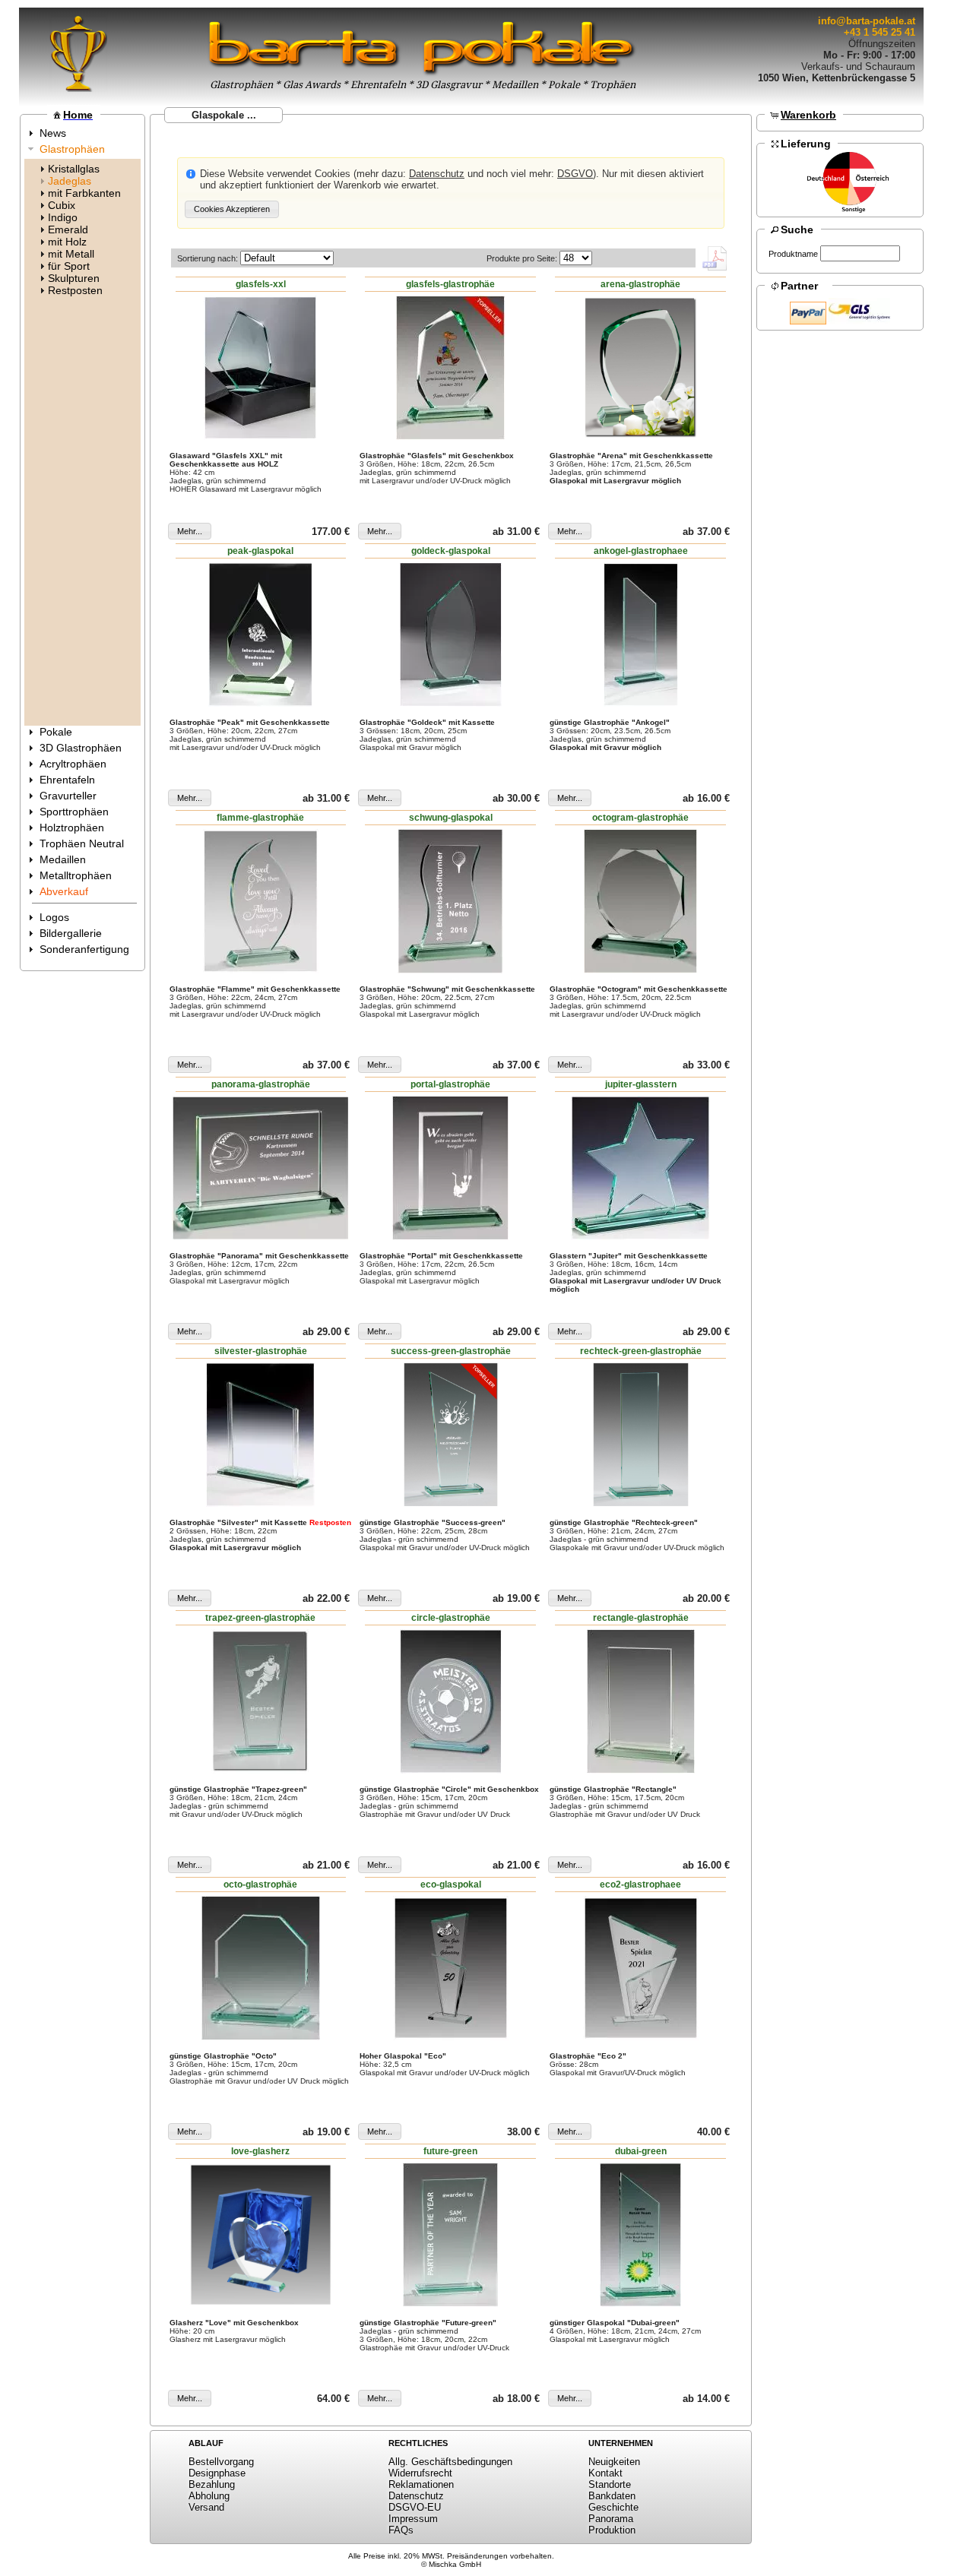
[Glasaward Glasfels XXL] (261, 368)
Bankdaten (612, 2496)
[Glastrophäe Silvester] (261, 1435)
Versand (206, 2507)
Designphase (217, 2473)
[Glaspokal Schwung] (451, 901)
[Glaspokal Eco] (451, 1968)
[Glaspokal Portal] (451, 1168)
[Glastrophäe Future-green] (451, 2235)
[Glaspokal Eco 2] (641, 1968)
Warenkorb (808, 115)
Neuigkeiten (614, 2462)
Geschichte (613, 2507)
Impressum (413, 2519)
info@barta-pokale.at (867, 21)
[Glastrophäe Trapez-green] (261, 1701)
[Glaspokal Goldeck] (451, 635)
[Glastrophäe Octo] (261, 1968)
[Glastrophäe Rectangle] (641, 1701)
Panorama (611, 2519)
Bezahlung (212, 2484)
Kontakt (605, 2473)
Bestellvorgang (221, 2462)
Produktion (612, 2530)
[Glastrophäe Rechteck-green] (641, 1435)
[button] (232, 209)
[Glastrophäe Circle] (451, 1701)
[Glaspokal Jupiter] (641, 1168)
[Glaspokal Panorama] (261, 1168)
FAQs (401, 2530)
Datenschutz (437, 174)
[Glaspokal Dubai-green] (641, 2235)
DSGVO (575, 174)
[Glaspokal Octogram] (641, 901)
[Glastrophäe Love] (261, 2235)
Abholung (209, 2496)
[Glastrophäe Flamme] (261, 901)
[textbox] (860, 253)
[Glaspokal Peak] (261, 635)
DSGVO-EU (415, 2507)
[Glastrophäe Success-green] (451, 1435)
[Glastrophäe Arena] (641, 368)
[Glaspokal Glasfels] (451, 368)
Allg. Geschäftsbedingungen (450, 2462)
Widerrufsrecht (420, 2473)
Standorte (610, 2484)
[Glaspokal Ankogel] (641, 635)
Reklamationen (421, 2484)
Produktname (793, 254)
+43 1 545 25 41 (880, 32)
